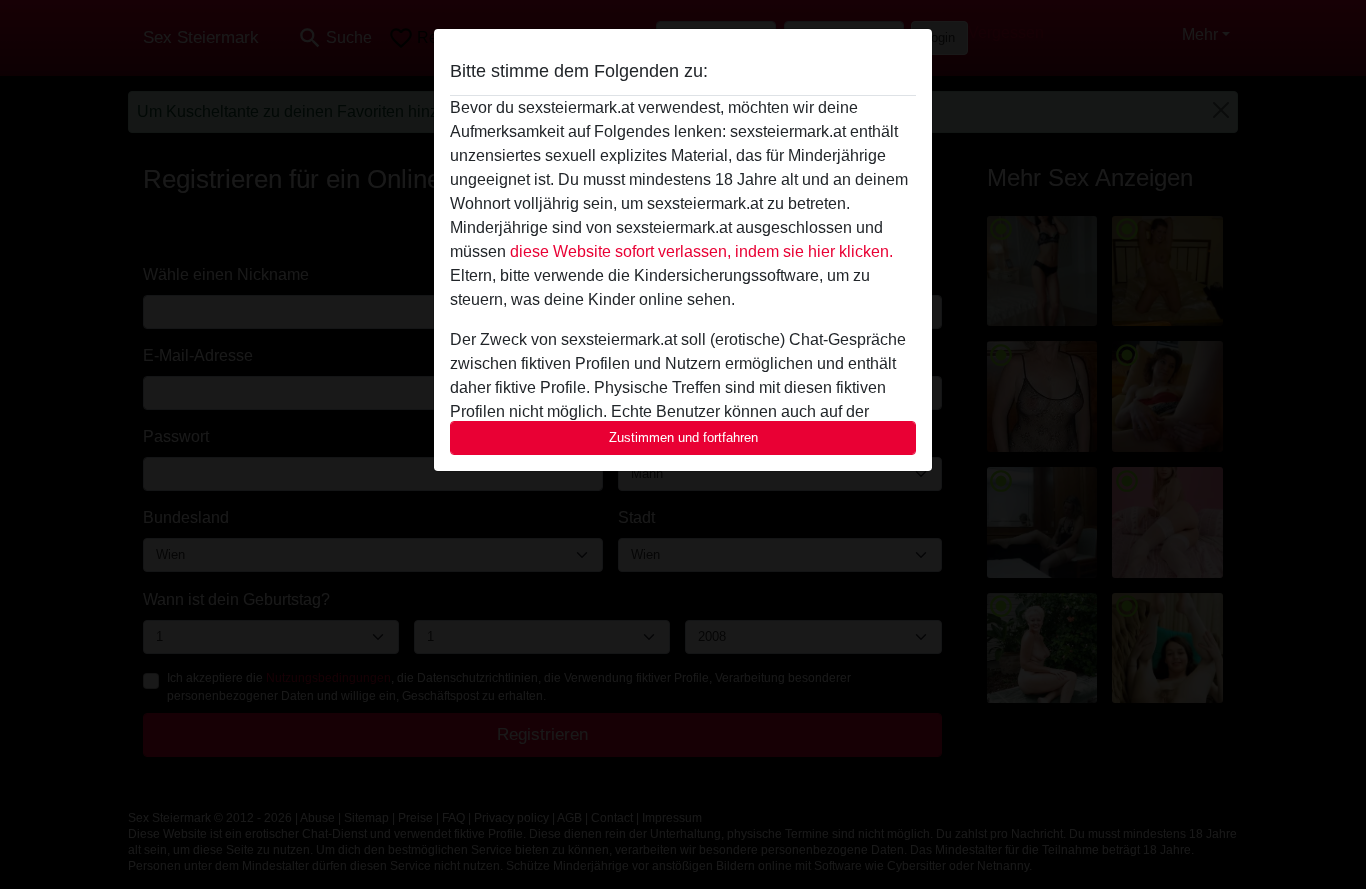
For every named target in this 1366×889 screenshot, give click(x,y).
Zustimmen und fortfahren (683, 437)
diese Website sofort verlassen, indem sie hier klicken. (701, 251)
